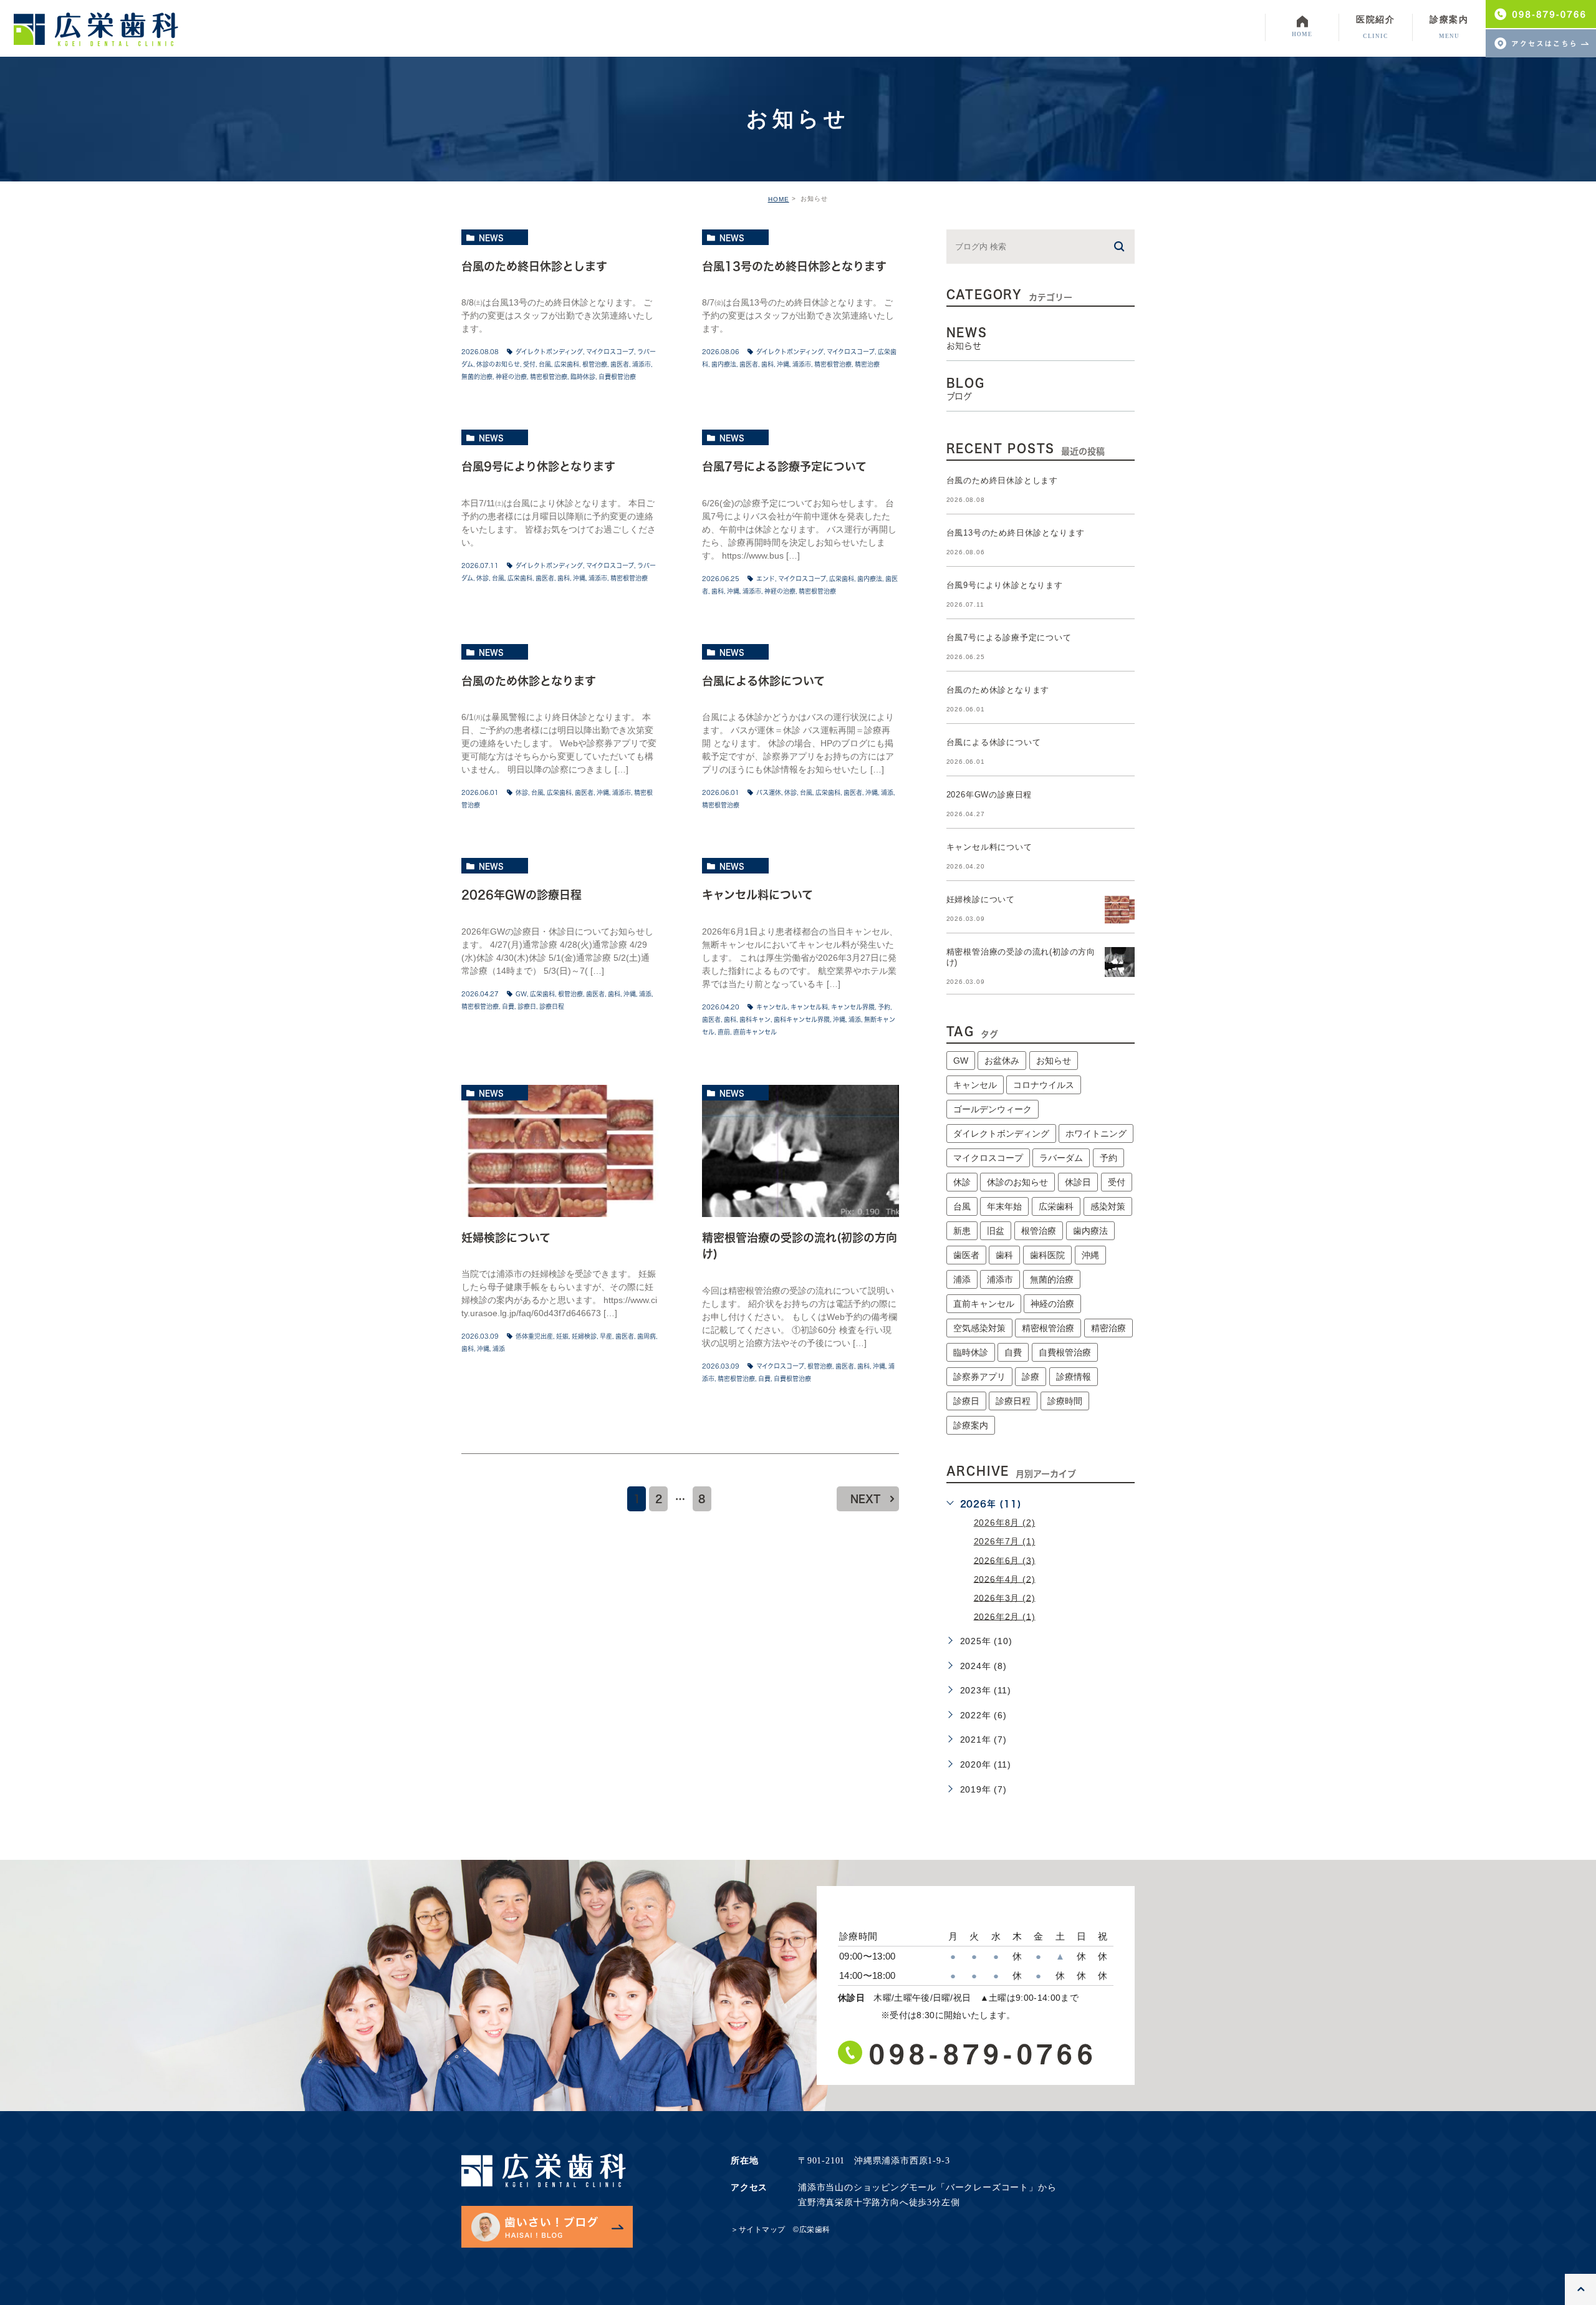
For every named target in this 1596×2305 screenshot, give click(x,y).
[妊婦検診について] (560, 1151)
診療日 (527, 1006)
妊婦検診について (506, 1238)
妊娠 (562, 1336)
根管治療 (595, 364)
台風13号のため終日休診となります (794, 266)
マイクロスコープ (610, 352)
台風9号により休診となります (538, 467)
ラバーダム (1061, 1158)
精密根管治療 (549, 377)
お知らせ (1054, 1061)
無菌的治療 (477, 377)
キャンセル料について (757, 895)
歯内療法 (724, 364)
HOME (779, 199)
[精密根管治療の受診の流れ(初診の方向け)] (800, 1151)
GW (521, 994)
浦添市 (642, 364)
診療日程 (552, 1006)
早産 (606, 1336)
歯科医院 (1047, 1255)
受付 (529, 364)
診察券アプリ (979, 1377)
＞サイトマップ (758, 2230)
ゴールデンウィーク (993, 1109)
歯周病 (647, 1336)
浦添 (887, 792)
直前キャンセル (755, 1032)
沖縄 (783, 364)
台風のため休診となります (529, 681)
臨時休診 (583, 377)
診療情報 (1074, 1377)
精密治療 (867, 364)
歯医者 (620, 364)
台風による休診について (763, 681)
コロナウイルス (1044, 1085)
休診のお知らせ (498, 364)
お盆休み (1002, 1061)
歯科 (767, 364)
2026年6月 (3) (1005, 1560)
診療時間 (1065, 1401)
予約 (884, 1007)
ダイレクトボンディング (549, 352)
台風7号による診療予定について (784, 467)
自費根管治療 (617, 377)
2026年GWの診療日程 (522, 895)
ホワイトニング (1096, 1133)
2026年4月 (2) (1005, 1579)
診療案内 (971, 1425)
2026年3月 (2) (1005, 1597)
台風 (545, 364)
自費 (508, 1006)
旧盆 (996, 1231)
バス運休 (769, 792)
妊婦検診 (584, 1336)
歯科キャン (755, 1019)
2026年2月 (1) (1005, 1616)
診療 (1031, 1377)
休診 (483, 578)
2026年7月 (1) (1005, 1541)
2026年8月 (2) (1005, 1523)
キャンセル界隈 (853, 1007)
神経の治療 (511, 377)
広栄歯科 (567, 364)
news (491, 238)
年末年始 (1004, 1206)
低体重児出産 (534, 1336)
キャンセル (772, 1007)
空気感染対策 (979, 1328)
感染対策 (1108, 1206)
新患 (962, 1231)
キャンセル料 (809, 1007)
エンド (766, 579)
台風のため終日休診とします (534, 266)
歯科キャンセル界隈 (802, 1019)
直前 (724, 1032)
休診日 (1078, 1182)
